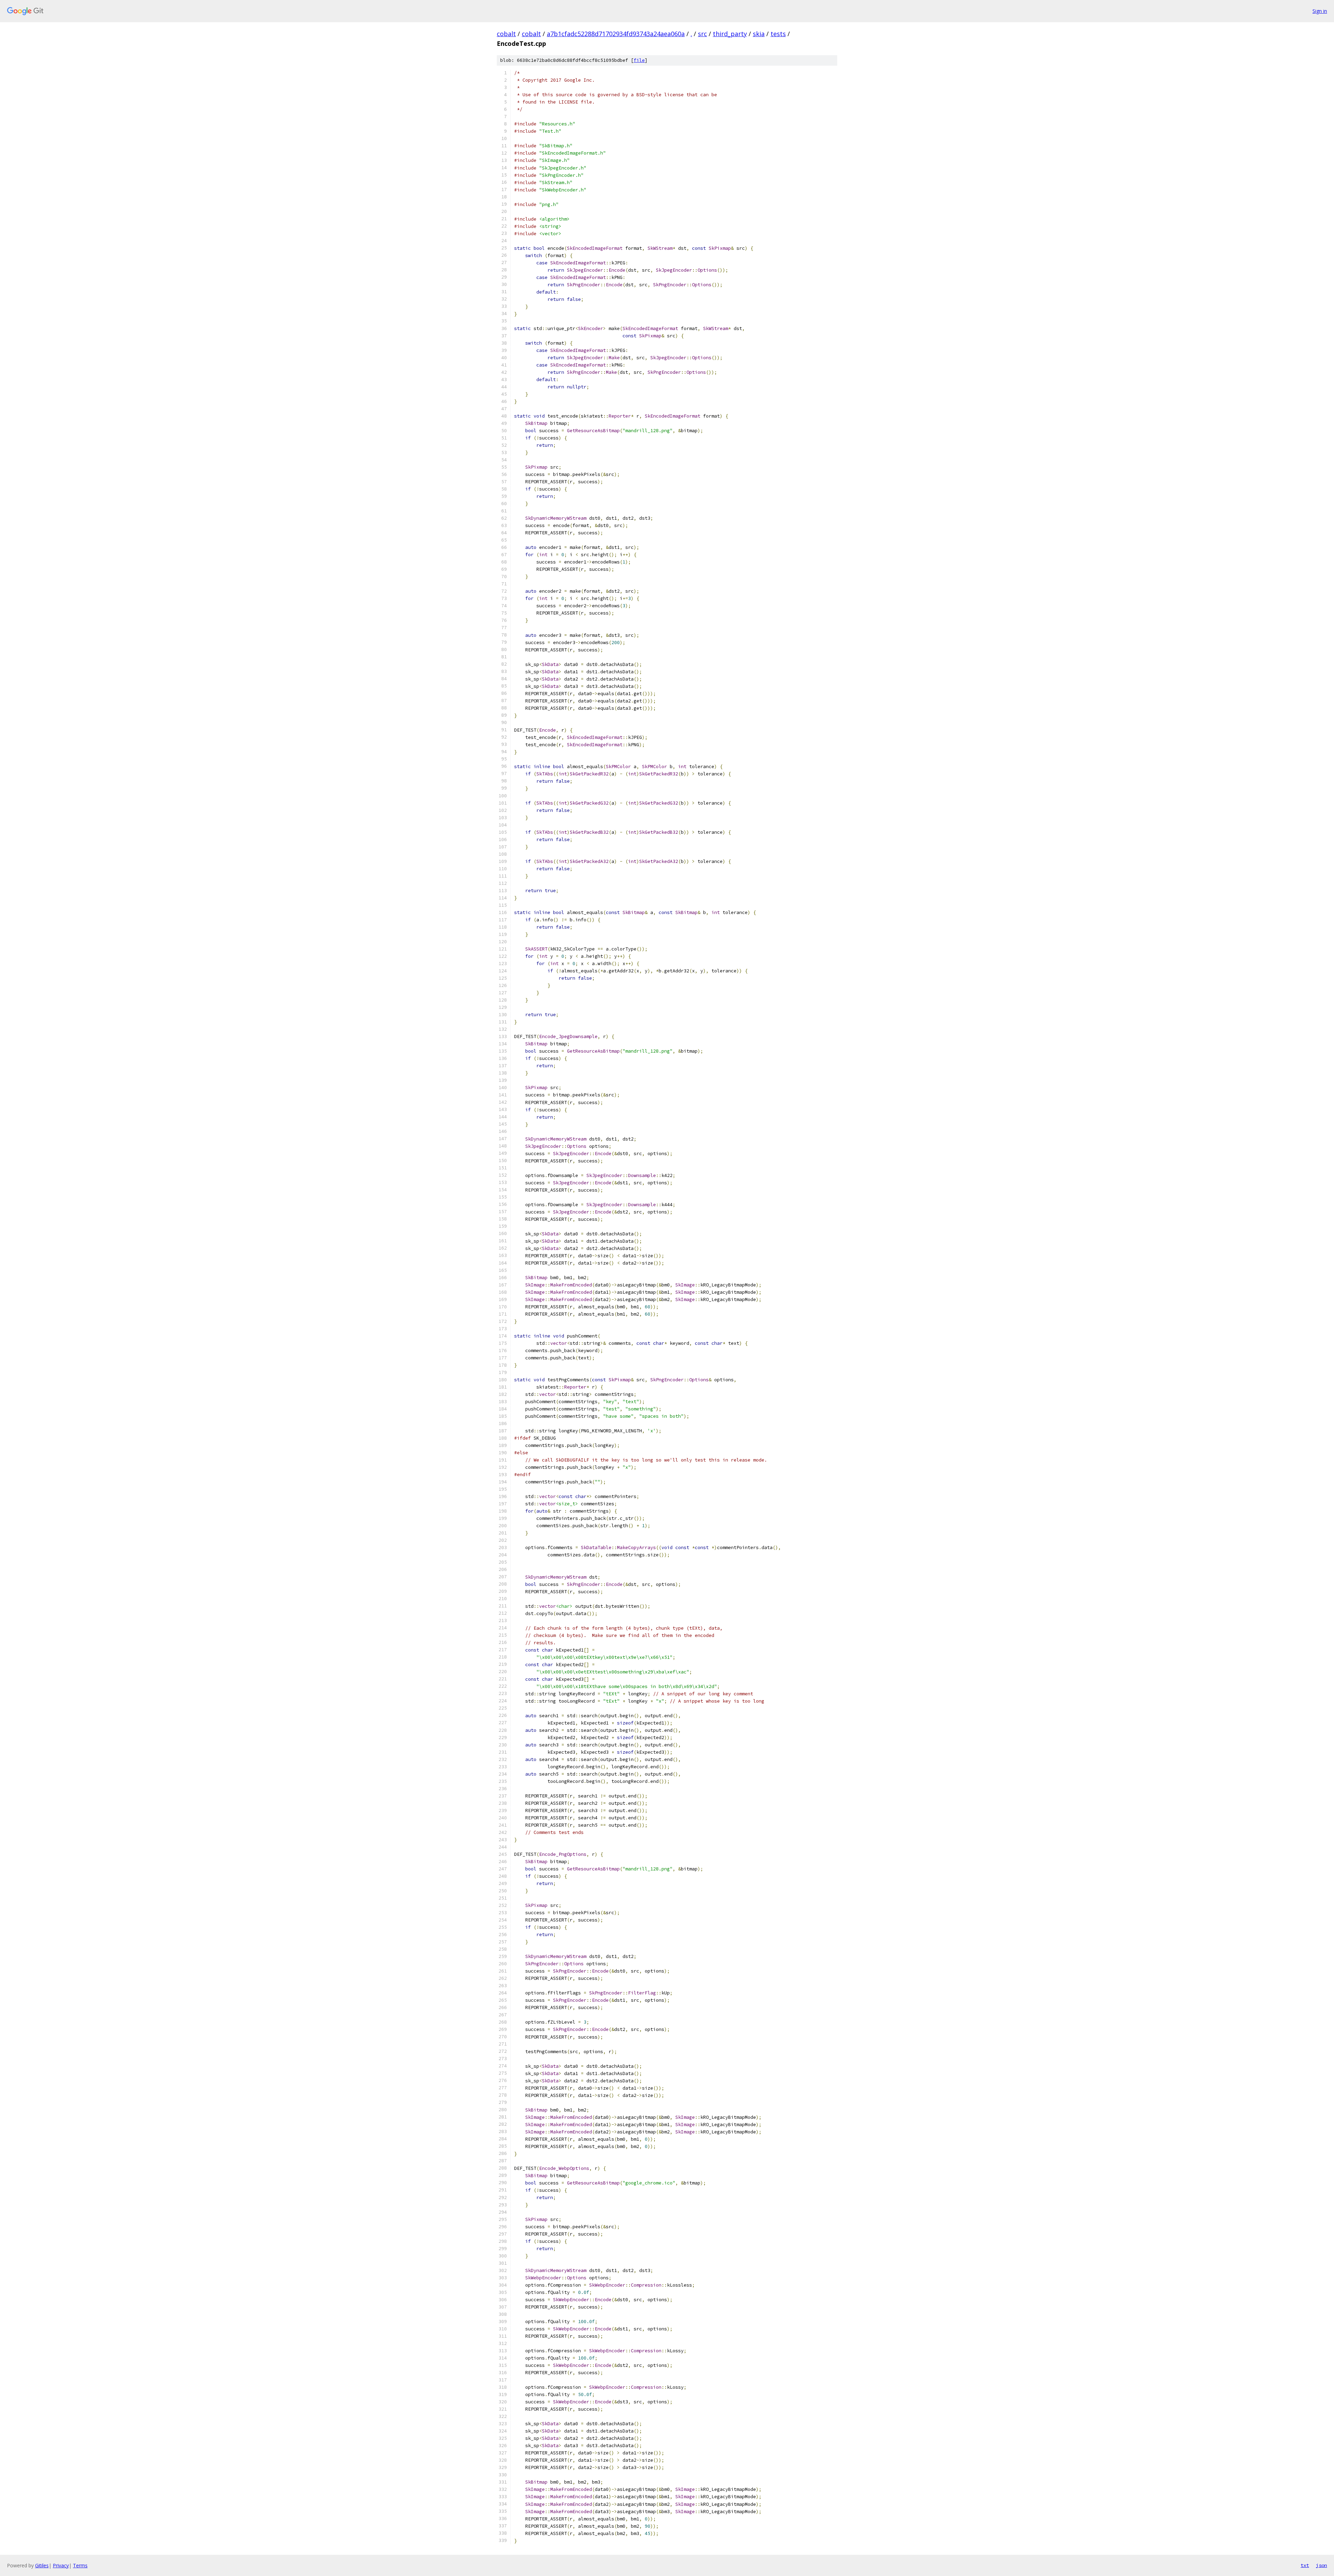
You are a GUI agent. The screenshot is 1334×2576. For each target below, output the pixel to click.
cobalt (506, 34)
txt (1305, 2565)
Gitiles (42, 2565)
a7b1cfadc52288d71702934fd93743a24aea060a (616, 34)
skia (759, 34)
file (639, 60)
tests (778, 34)
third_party (730, 34)
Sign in (1320, 11)
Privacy (61, 2565)
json (1321, 2565)
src (702, 34)
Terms (80, 2565)
